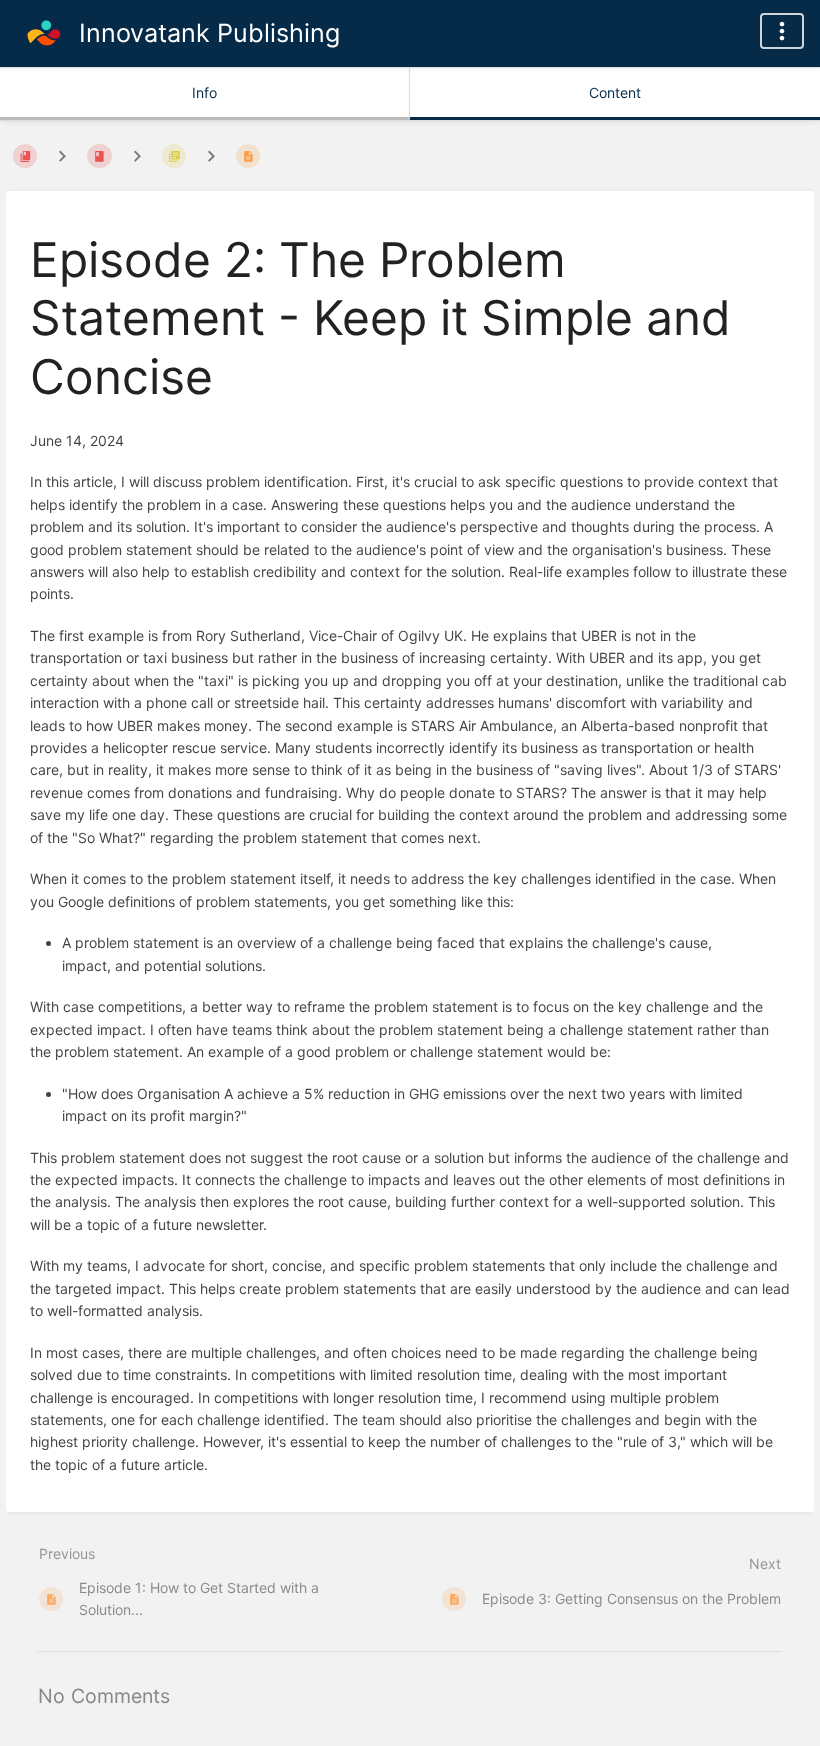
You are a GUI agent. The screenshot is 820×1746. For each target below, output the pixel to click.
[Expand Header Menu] (782, 31)
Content (615, 92)
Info (204, 92)
